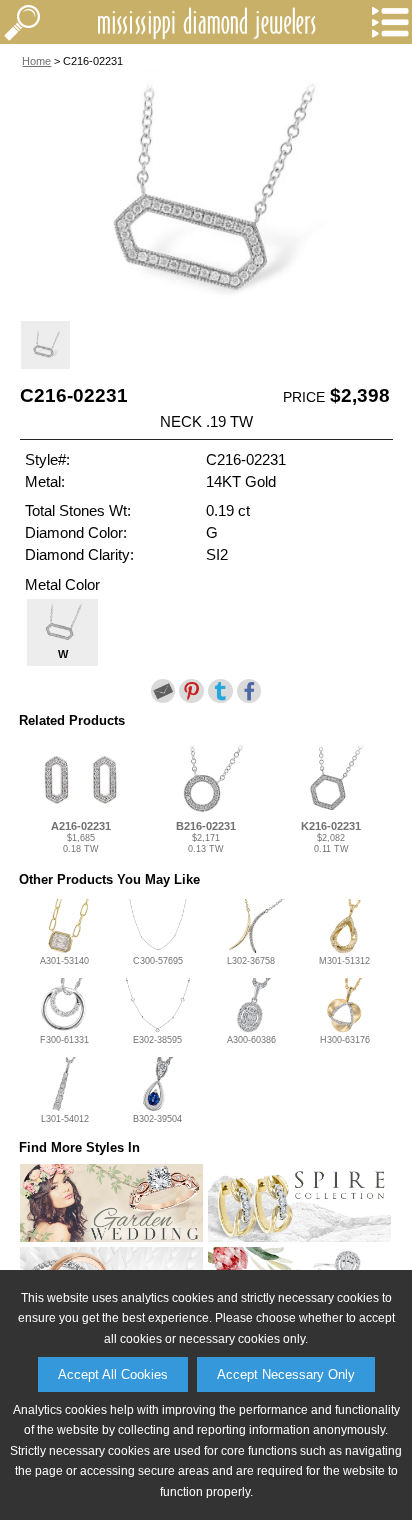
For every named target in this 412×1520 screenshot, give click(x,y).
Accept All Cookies (113, 1374)
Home (36, 61)
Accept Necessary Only (286, 1374)
